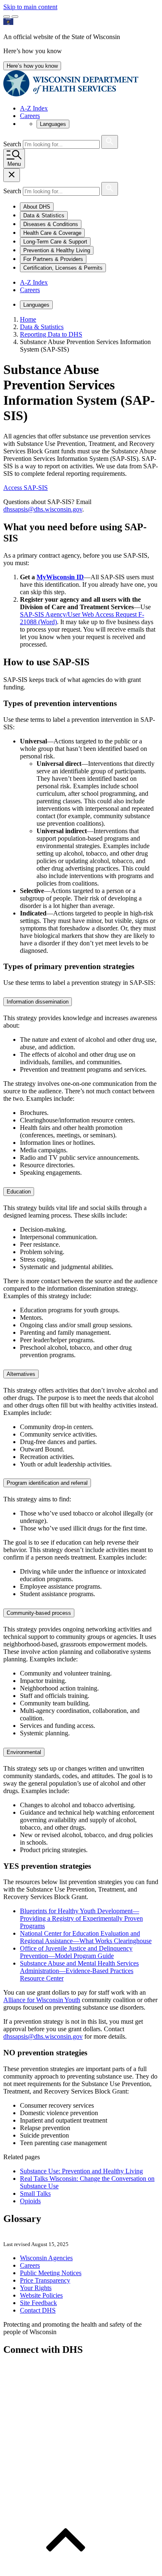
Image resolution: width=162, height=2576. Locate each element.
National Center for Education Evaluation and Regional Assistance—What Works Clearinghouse (86, 1937)
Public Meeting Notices (51, 2273)
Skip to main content (30, 7)
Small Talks (35, 2193)
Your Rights (36, 2288)
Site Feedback (38, 2303)
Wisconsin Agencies (46, 2258)
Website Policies (41, 2295)
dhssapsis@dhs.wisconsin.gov (43, 509)
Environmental (24, 1752)
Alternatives (21, 1374)
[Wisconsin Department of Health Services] (71, 94)
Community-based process (39, 1613)
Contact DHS (38, 2310)
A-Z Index (34, 108)
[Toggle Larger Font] (7, 17)
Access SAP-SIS (26, 488)
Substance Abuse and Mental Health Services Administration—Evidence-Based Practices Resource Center (79, 1971)
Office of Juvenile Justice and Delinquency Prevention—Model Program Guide (76, 1952)
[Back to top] (66, 2569)
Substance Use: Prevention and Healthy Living (81, 2171)
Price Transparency (45, 2280)
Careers (30, 116)
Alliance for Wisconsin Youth (42, 2000)
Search (13, 144)
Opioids (30, 2201)
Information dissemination (38, 1002)
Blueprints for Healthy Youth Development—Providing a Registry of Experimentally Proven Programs (81, 1918)
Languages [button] (53, 124)
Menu (14, 164)
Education (19, 1192)
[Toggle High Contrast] (15, 17)
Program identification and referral (47, 1483)
